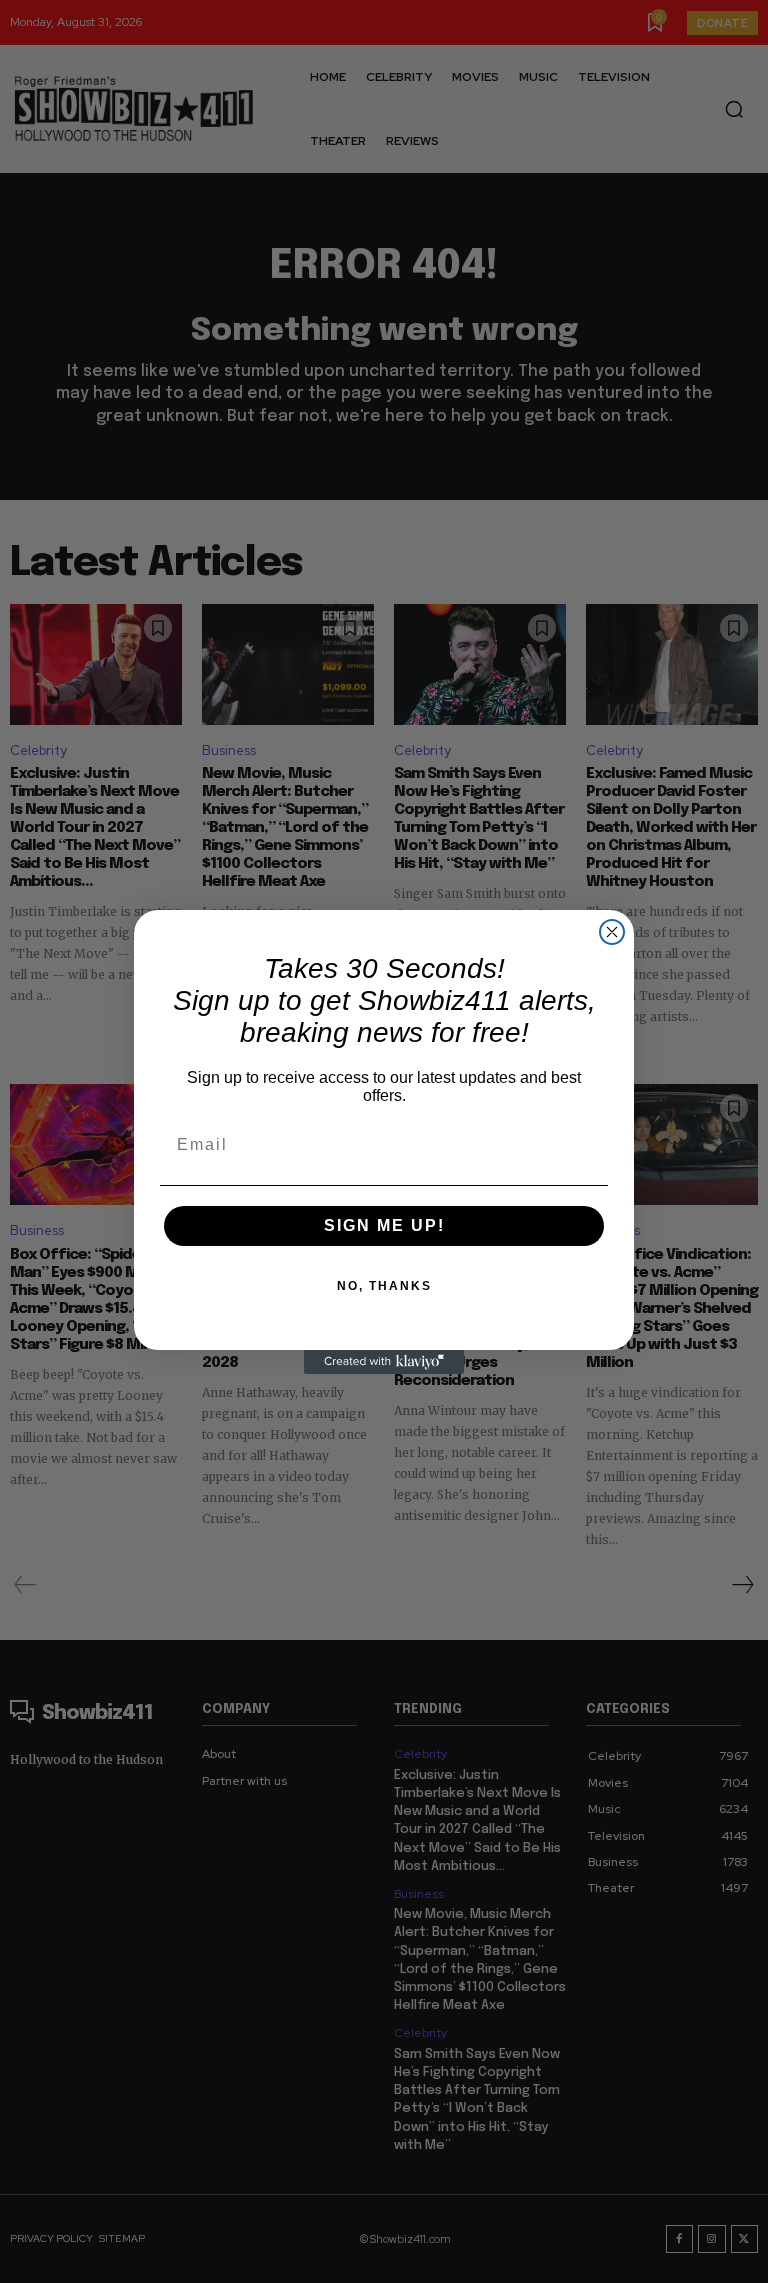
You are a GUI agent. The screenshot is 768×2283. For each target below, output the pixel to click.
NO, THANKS (384, 1286)
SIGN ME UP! (384, 1225)
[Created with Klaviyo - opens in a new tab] (384, 1362)
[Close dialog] (612, 932)
